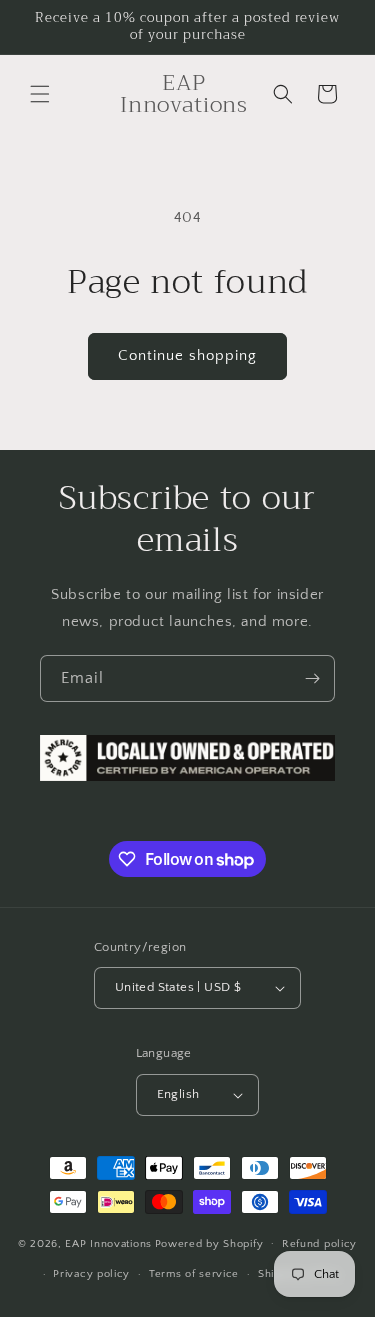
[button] (40, 94)
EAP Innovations (108, 1243)
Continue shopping (187, 355)
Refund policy (319, 1244)
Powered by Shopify (209, 1243)
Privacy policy (91, 1274)
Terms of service (194, 1274)
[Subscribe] (312, 678)
